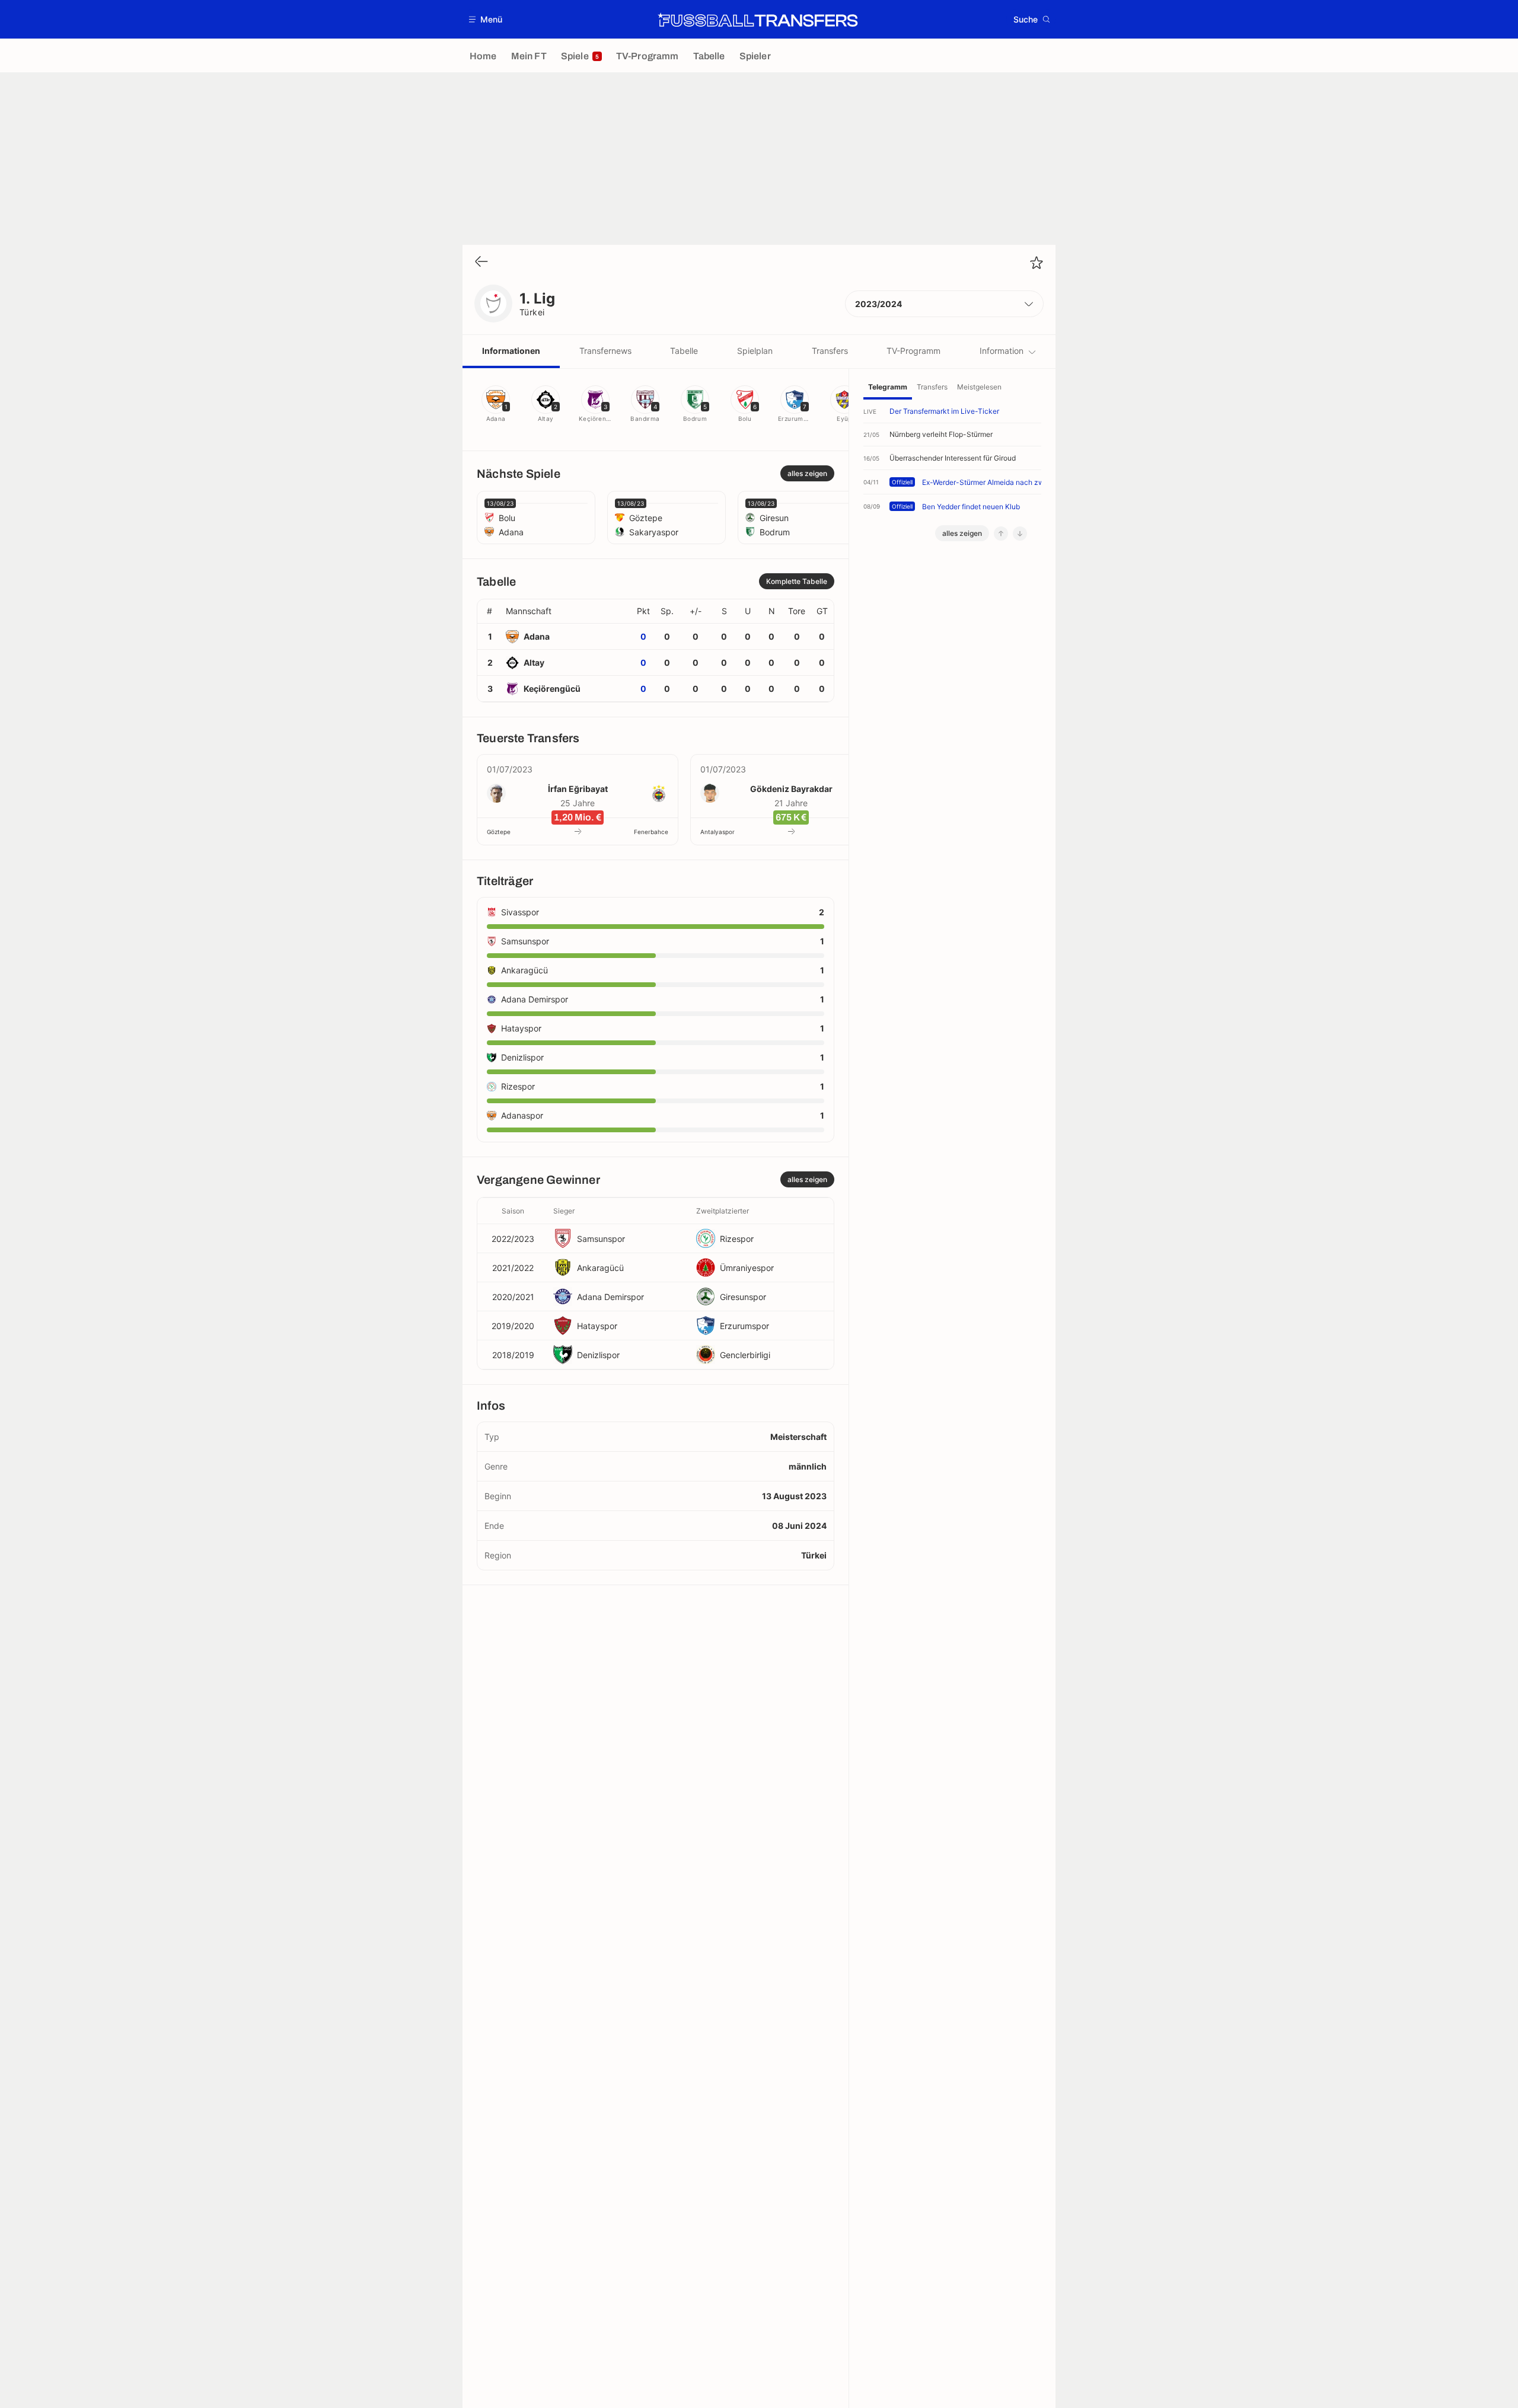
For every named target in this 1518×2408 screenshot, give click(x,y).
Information (1002, 351)
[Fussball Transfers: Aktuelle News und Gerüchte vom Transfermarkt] (758, 20)
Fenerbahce (651, 832)
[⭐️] (1037, 263)
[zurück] (481, 262)
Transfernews (605, 351)
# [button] (489, 611)
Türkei (532, 312)
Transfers (830, 351)
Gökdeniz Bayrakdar (791, 789)
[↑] (1001, 534)
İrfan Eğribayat (578, 789)
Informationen (511, 351)
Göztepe (499, 832)
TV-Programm (913, 351)
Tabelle (684, 351)
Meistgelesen (979, 387)
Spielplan (755, 351)
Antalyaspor (717, 832)
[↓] (1020, 534)
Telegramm (888, 387)
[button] (486, 19)
